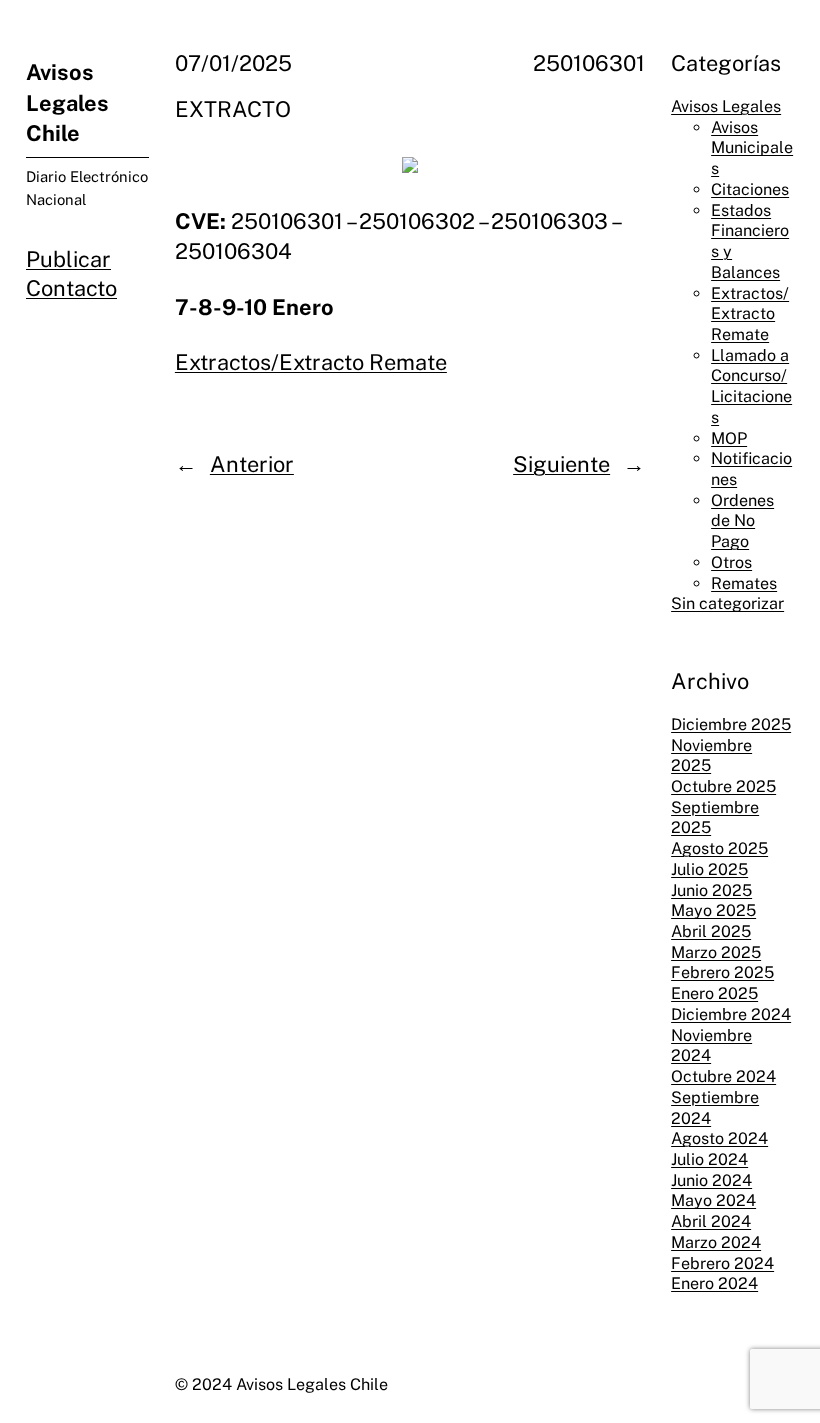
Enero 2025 (714, 993)
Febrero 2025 (722, 972)
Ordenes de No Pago (742, 521)
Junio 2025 (711, 890)
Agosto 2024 (719, 1138)
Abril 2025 (711, 931)
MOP (729, 438)
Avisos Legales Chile (67, 102)
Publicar (68, 259)
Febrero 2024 (722, 1263)
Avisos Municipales (752, 148)
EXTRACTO (233, 109)
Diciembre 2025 (731, 724)
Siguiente (561, 464)
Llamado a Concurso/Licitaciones (751, 386)
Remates (744, 583)
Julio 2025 (709, 869)
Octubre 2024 (723, 1076)
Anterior (252, 464)
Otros (731, 562)
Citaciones (750, 189)
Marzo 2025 (716, 952)
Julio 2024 (709, 1159)
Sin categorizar (727, 603)
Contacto (71, 288)
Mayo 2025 (713, 910)
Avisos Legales (726, 106)
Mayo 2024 (713, 1200)
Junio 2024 (711, 1180)
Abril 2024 (711, 1221)
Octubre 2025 (723, 786)
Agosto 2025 (719, 848)
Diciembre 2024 (731, 1014)
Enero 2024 (714, 1283)
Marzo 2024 (716, 1242)
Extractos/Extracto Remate (311, 362)
